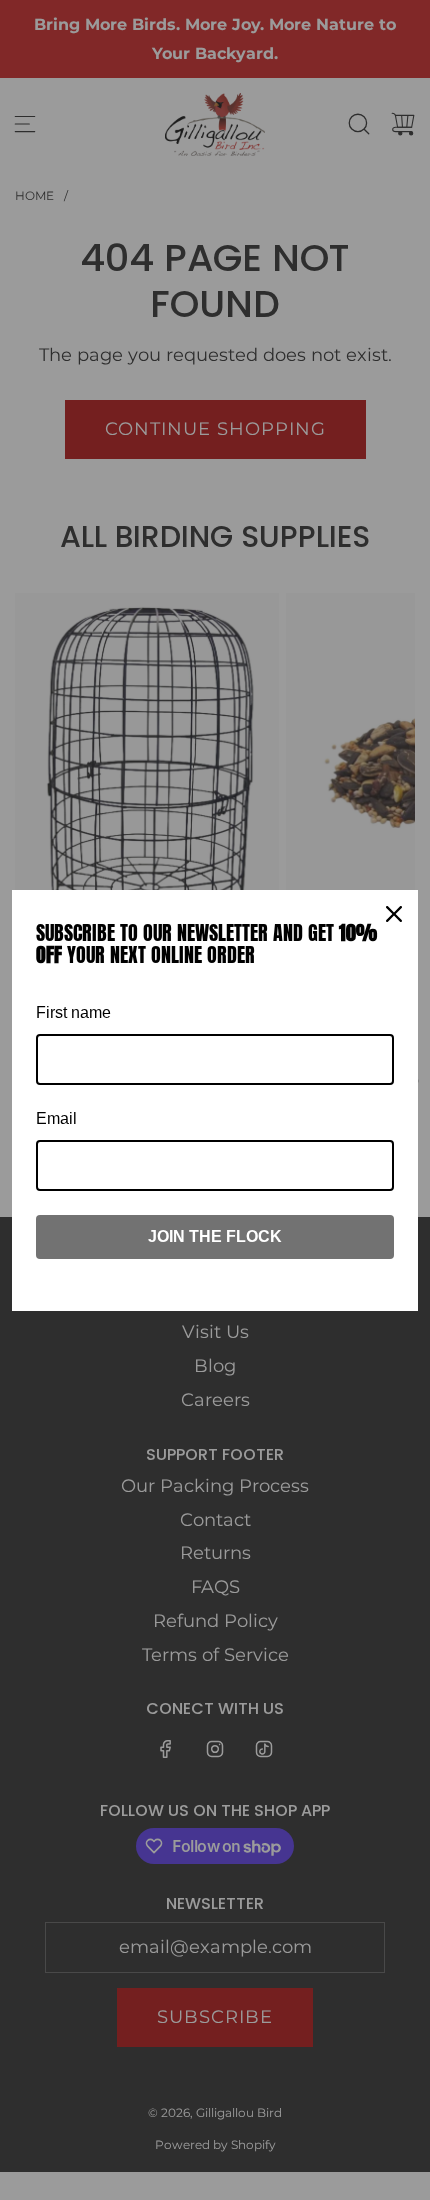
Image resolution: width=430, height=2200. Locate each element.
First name (73, 1012)
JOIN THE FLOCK (215, 1236)
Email (56, 1118)
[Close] (394, 914)
